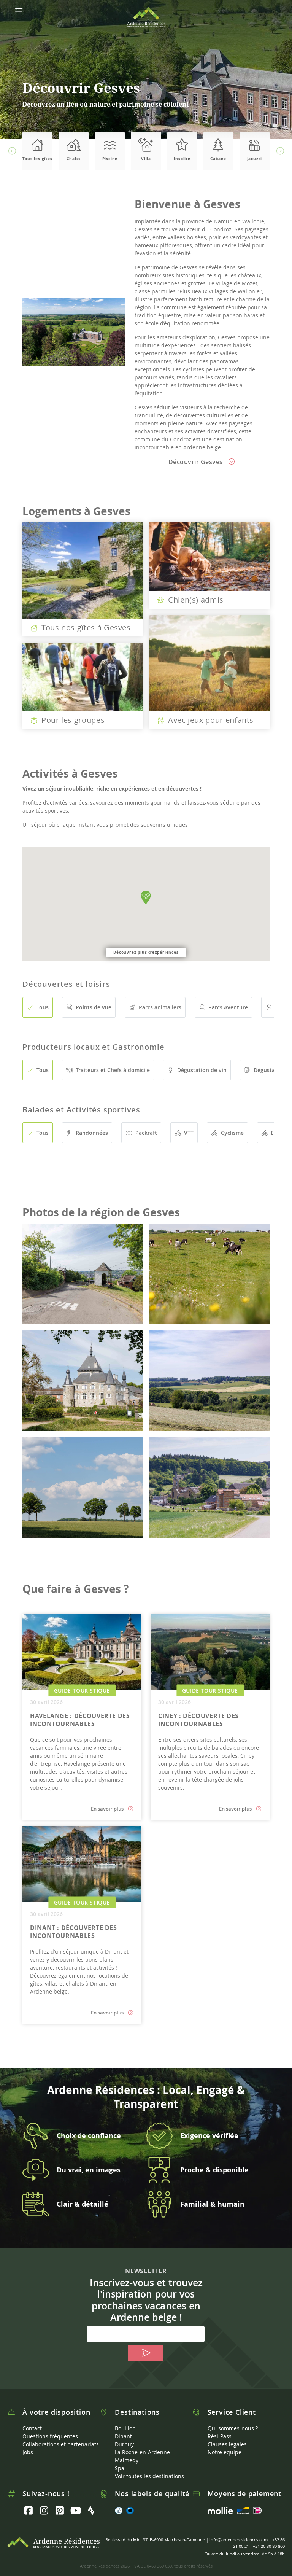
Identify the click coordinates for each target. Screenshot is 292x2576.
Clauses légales (227, 2444)
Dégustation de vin (202, 1070)
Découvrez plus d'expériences (146, 952)
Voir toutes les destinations (149, 2476)
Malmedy (127, 2460)
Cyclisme (232, 1133)
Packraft (146, 1133)
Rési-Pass (220, 2436)
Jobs (28, 2452)
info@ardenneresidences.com (239, 2540)
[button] (12, 151)
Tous (43, 1007)
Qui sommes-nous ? (233, 2428)
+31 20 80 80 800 (269, 2546)
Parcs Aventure (228, 1007)
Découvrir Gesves (197, 462)
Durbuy (124, 2444)
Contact (32, 2428)
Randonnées (92, 1133)
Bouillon (125, 2428)
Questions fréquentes (50, 2436)
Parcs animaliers (160, 1007)
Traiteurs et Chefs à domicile (113, 1070)
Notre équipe (225, 2452)
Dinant (123, 2436)
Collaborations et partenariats (61, 2444)
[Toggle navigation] (19, 11)
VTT (189, 1133)
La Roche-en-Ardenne (142, 2452)
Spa (120, 2468)
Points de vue (94, 1007)
